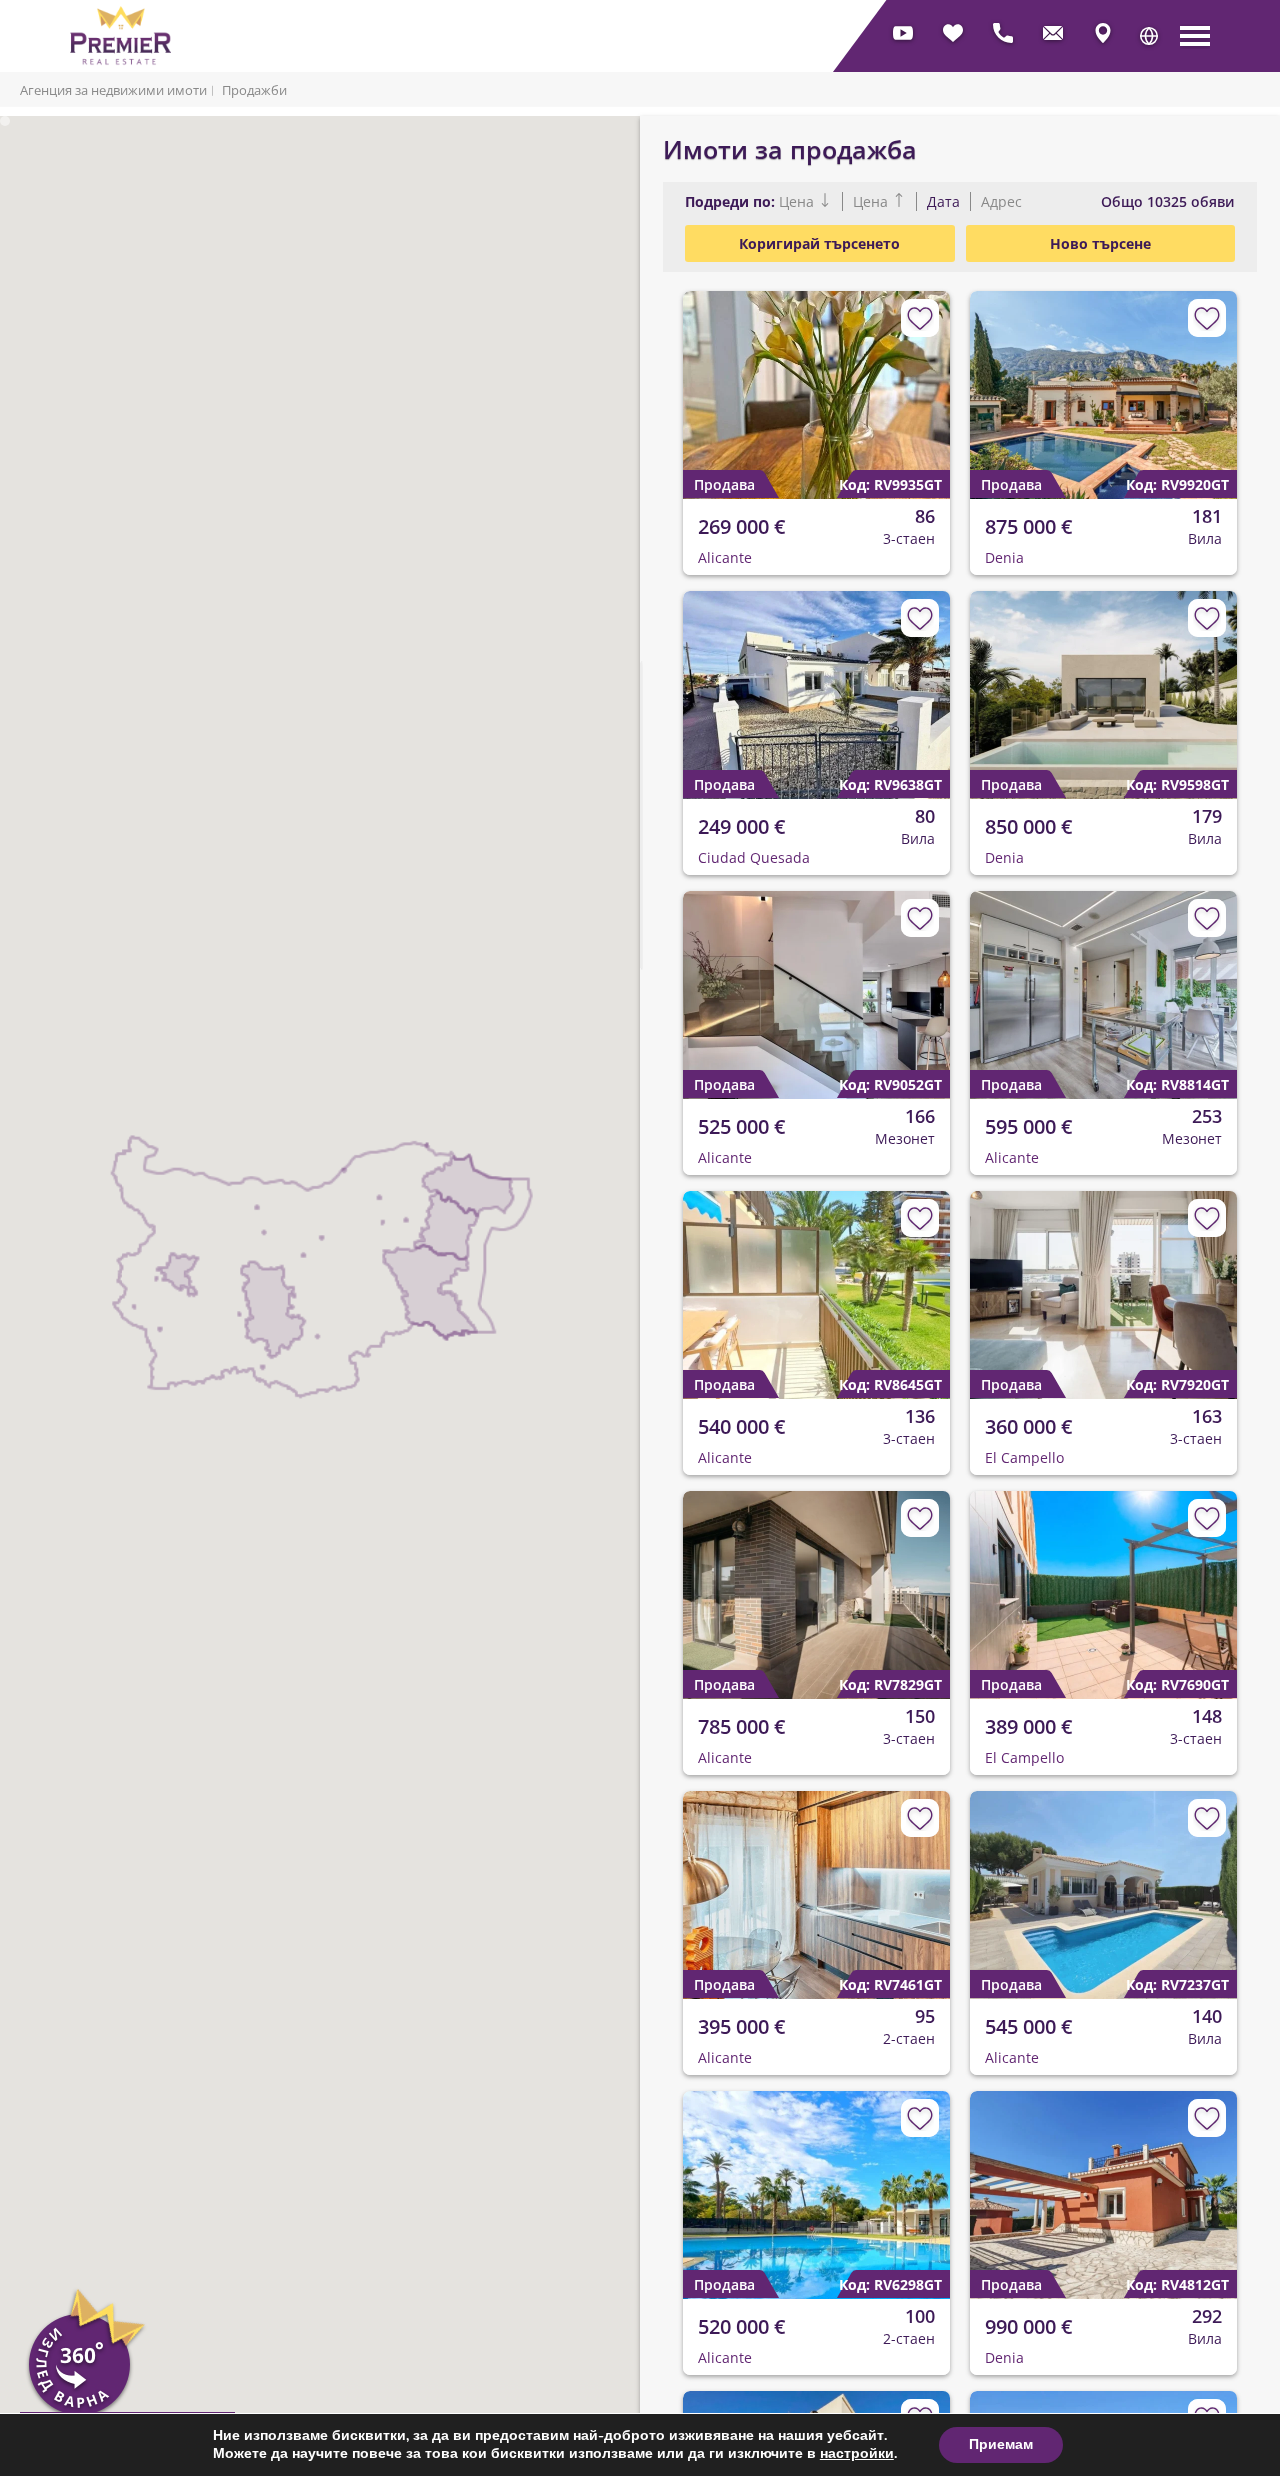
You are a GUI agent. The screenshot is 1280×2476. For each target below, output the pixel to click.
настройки (857, 2454)
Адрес (999, 201)
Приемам (1001, 2444)
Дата (943, 201)
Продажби (254, 90)
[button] (1149, 36)
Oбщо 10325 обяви (1168, 201)
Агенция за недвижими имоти (113, 90)
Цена (798, 201)
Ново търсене (1100, 243)
